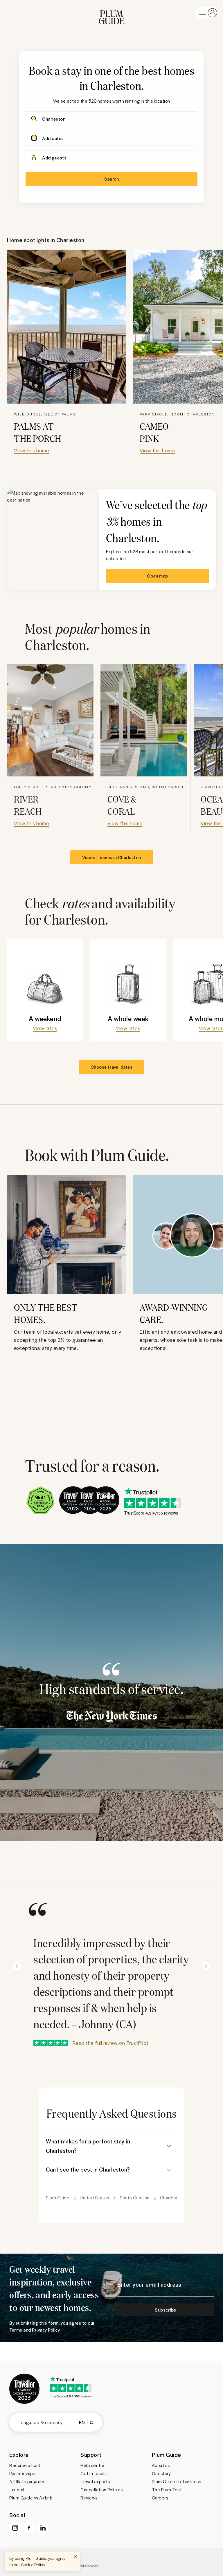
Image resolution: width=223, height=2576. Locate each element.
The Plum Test (167, 2490)
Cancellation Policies (102, 2490)
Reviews (89, 2498)
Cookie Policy (33, 2565)
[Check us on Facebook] (29, 2528)
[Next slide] (206, 1966)
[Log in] (207, 13)
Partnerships (22, 2473)
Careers (160, 2498)
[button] (112, 13)
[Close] (75, 2556)
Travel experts (95, 2481)
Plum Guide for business (177, 2481)
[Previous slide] (17, 1966)
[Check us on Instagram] (15, 2528)
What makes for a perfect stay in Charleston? (88, 2146)
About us (161, 2465)
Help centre (92, 2465)
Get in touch (93, 2473)
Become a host (25, 2465)
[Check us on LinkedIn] (43, 2528)
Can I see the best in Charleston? (88, 2169)
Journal (17, 2490)
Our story (161, 2473)
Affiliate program (27, 2481)
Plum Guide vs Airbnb (31, 2498)
